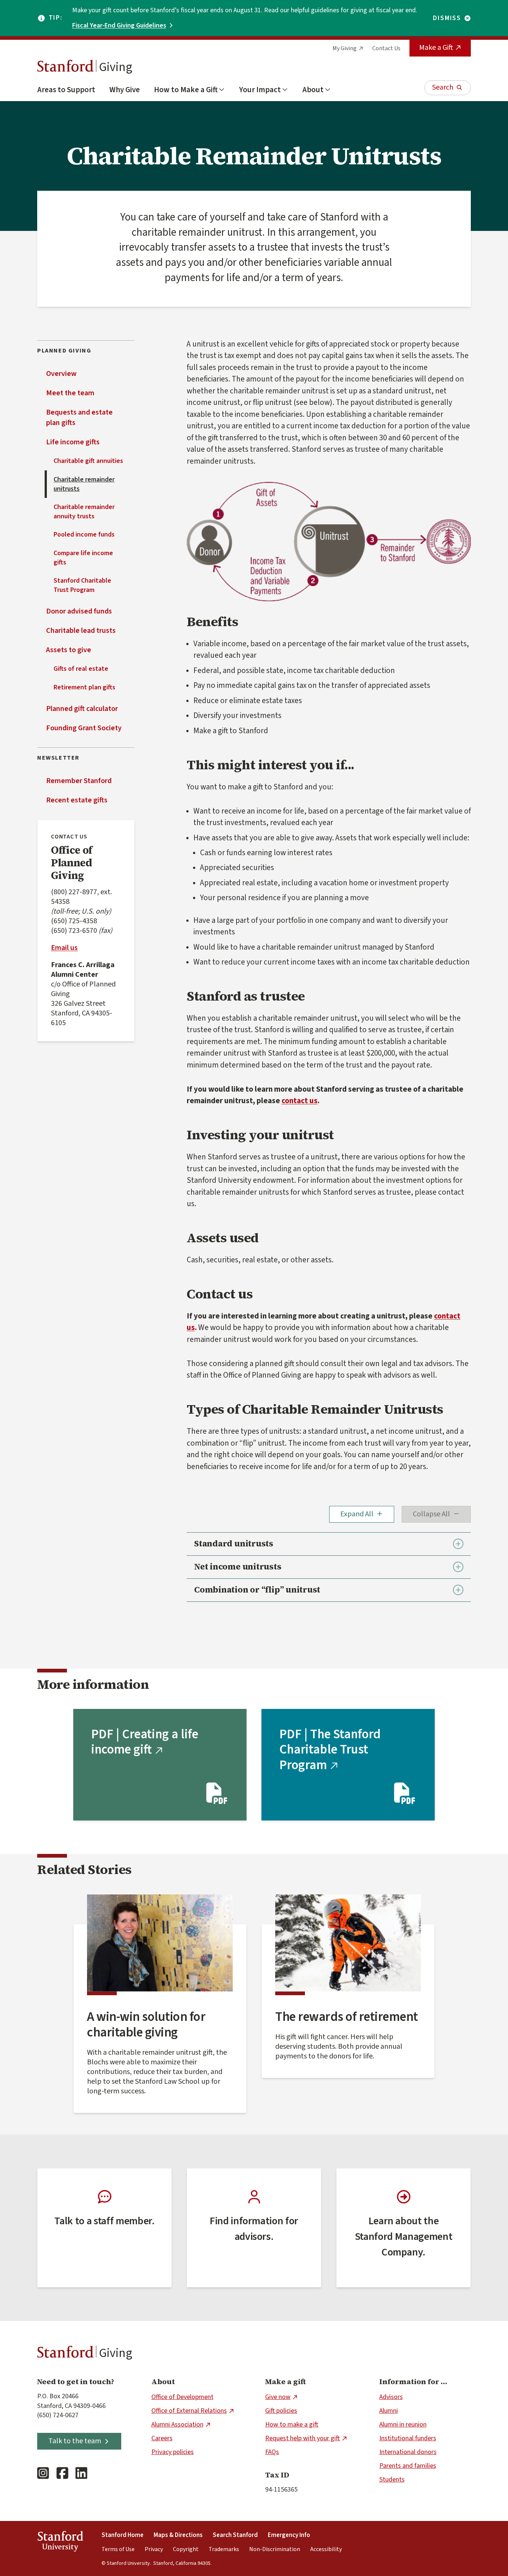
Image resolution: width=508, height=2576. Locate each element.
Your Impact (260, 90)
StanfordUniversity (60, 2543)
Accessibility (326, 2549)
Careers (162, 2438)
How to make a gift (292, 2424)
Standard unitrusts (234, 1544)
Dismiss (447, 18)
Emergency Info (289, 2535)
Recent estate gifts (77, 800)
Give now (278, 2397)
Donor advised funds (79, 611)
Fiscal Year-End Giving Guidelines (119, 25)
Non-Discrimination (275, 2549)
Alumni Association (177, 2424)
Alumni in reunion (403, 2424)
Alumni (389, 2411)
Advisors (391, 2397)
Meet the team (70, 393)
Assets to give (69, 650)
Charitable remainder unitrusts (84, 484)
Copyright (186, 2549)
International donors (408, 2452)
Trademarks (224, 2549)
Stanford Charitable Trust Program (82, 585)
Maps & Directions (178, 2535)
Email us (64, 948)
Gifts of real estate (81, 669)
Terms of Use (118, 2549)
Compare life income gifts (83, 558)
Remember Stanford (79, 781)
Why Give (125, 90)
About (313, 90)
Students (392, 2480)
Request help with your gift (303, 2438)
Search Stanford (235, 2535)
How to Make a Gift (186, 90)
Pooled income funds (84, 534)
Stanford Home (123, 2535)
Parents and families (408, 2466)
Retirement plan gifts (84, 687)
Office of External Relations (189, 2411)
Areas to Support (66, 90)
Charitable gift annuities (88, 461)
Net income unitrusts (238, 1567)
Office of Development (182, 2397)
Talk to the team (75, 2441)
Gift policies (281, 2411)
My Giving (345, 48)
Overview (61, 374)
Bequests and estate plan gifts (79, 418)
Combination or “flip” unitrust (257, 1590)
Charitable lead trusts (81, 631)
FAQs (272, 2452)
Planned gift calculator (82, 709)
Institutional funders (408, 2438)
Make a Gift (436, 48)
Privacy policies (173, 2452)
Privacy (154, 2549)
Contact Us (386, 48)
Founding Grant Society (84, 728)
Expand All (357, 1514)
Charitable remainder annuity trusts (84, 512)
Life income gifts (73, 442)
